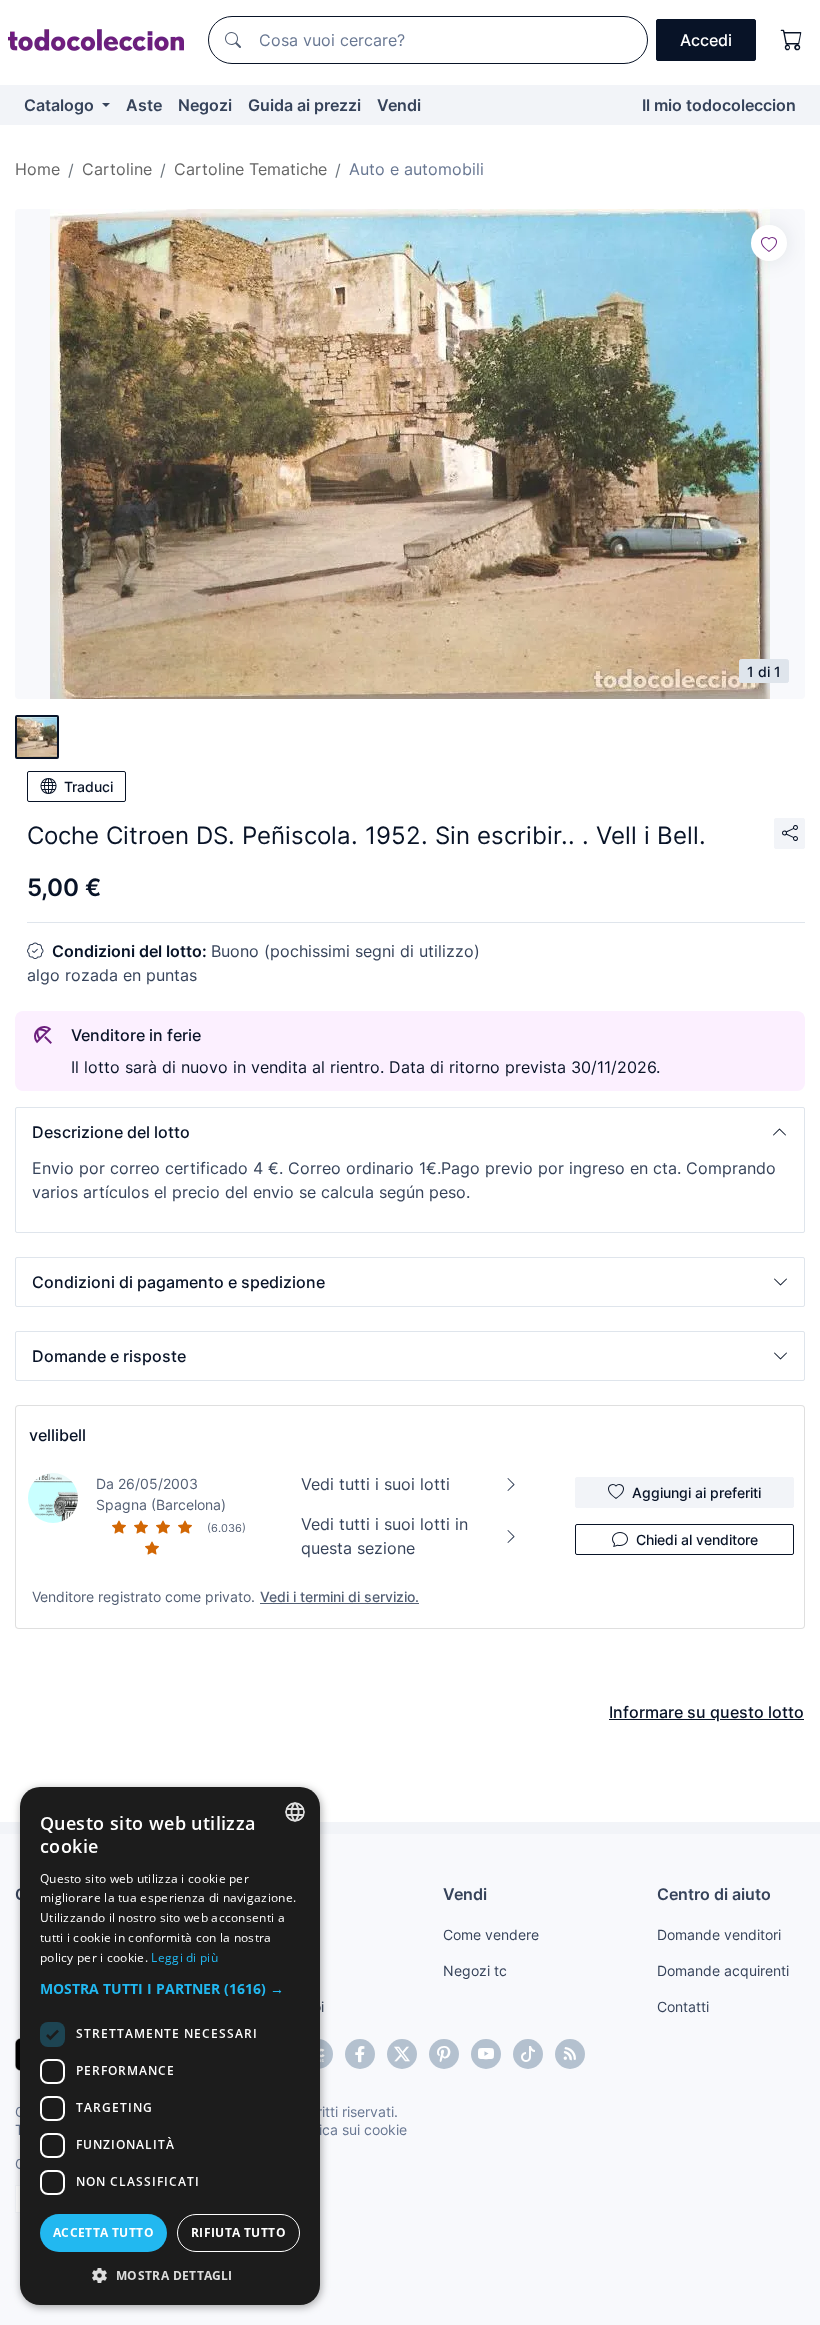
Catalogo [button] (61, 105)
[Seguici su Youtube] (486, 2054)
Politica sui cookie (349, 2129)
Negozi (205, 105)
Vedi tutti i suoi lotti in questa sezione (384, 1536)
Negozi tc (475, 1970)
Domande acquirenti (723, 1970)
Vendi (399, 105)
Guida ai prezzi (304, 105)
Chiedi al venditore (697, 1539)
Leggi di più (184, 1957)
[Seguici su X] (402, 2054)
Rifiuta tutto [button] (238, 2232)
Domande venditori (719, 1934)
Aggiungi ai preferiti (696, 1492)
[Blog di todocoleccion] (570, 2054)
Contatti (683, 2006)
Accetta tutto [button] (103, 2232)
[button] (410, 1132)
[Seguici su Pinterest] (444, 2054)
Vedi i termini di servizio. (339, 1596)
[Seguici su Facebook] (360, 2054)
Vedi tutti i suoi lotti (375, 1484)
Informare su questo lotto (706, 1712)
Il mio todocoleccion (719, 105)
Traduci (88, 786)
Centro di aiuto (714, 1894)
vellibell (57, 1435)
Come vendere (491, 1934)
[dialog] (170, 2046)
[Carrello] (792, 40)
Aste (144, 105)
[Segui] (769, 243)
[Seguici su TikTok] (528, 2054)
